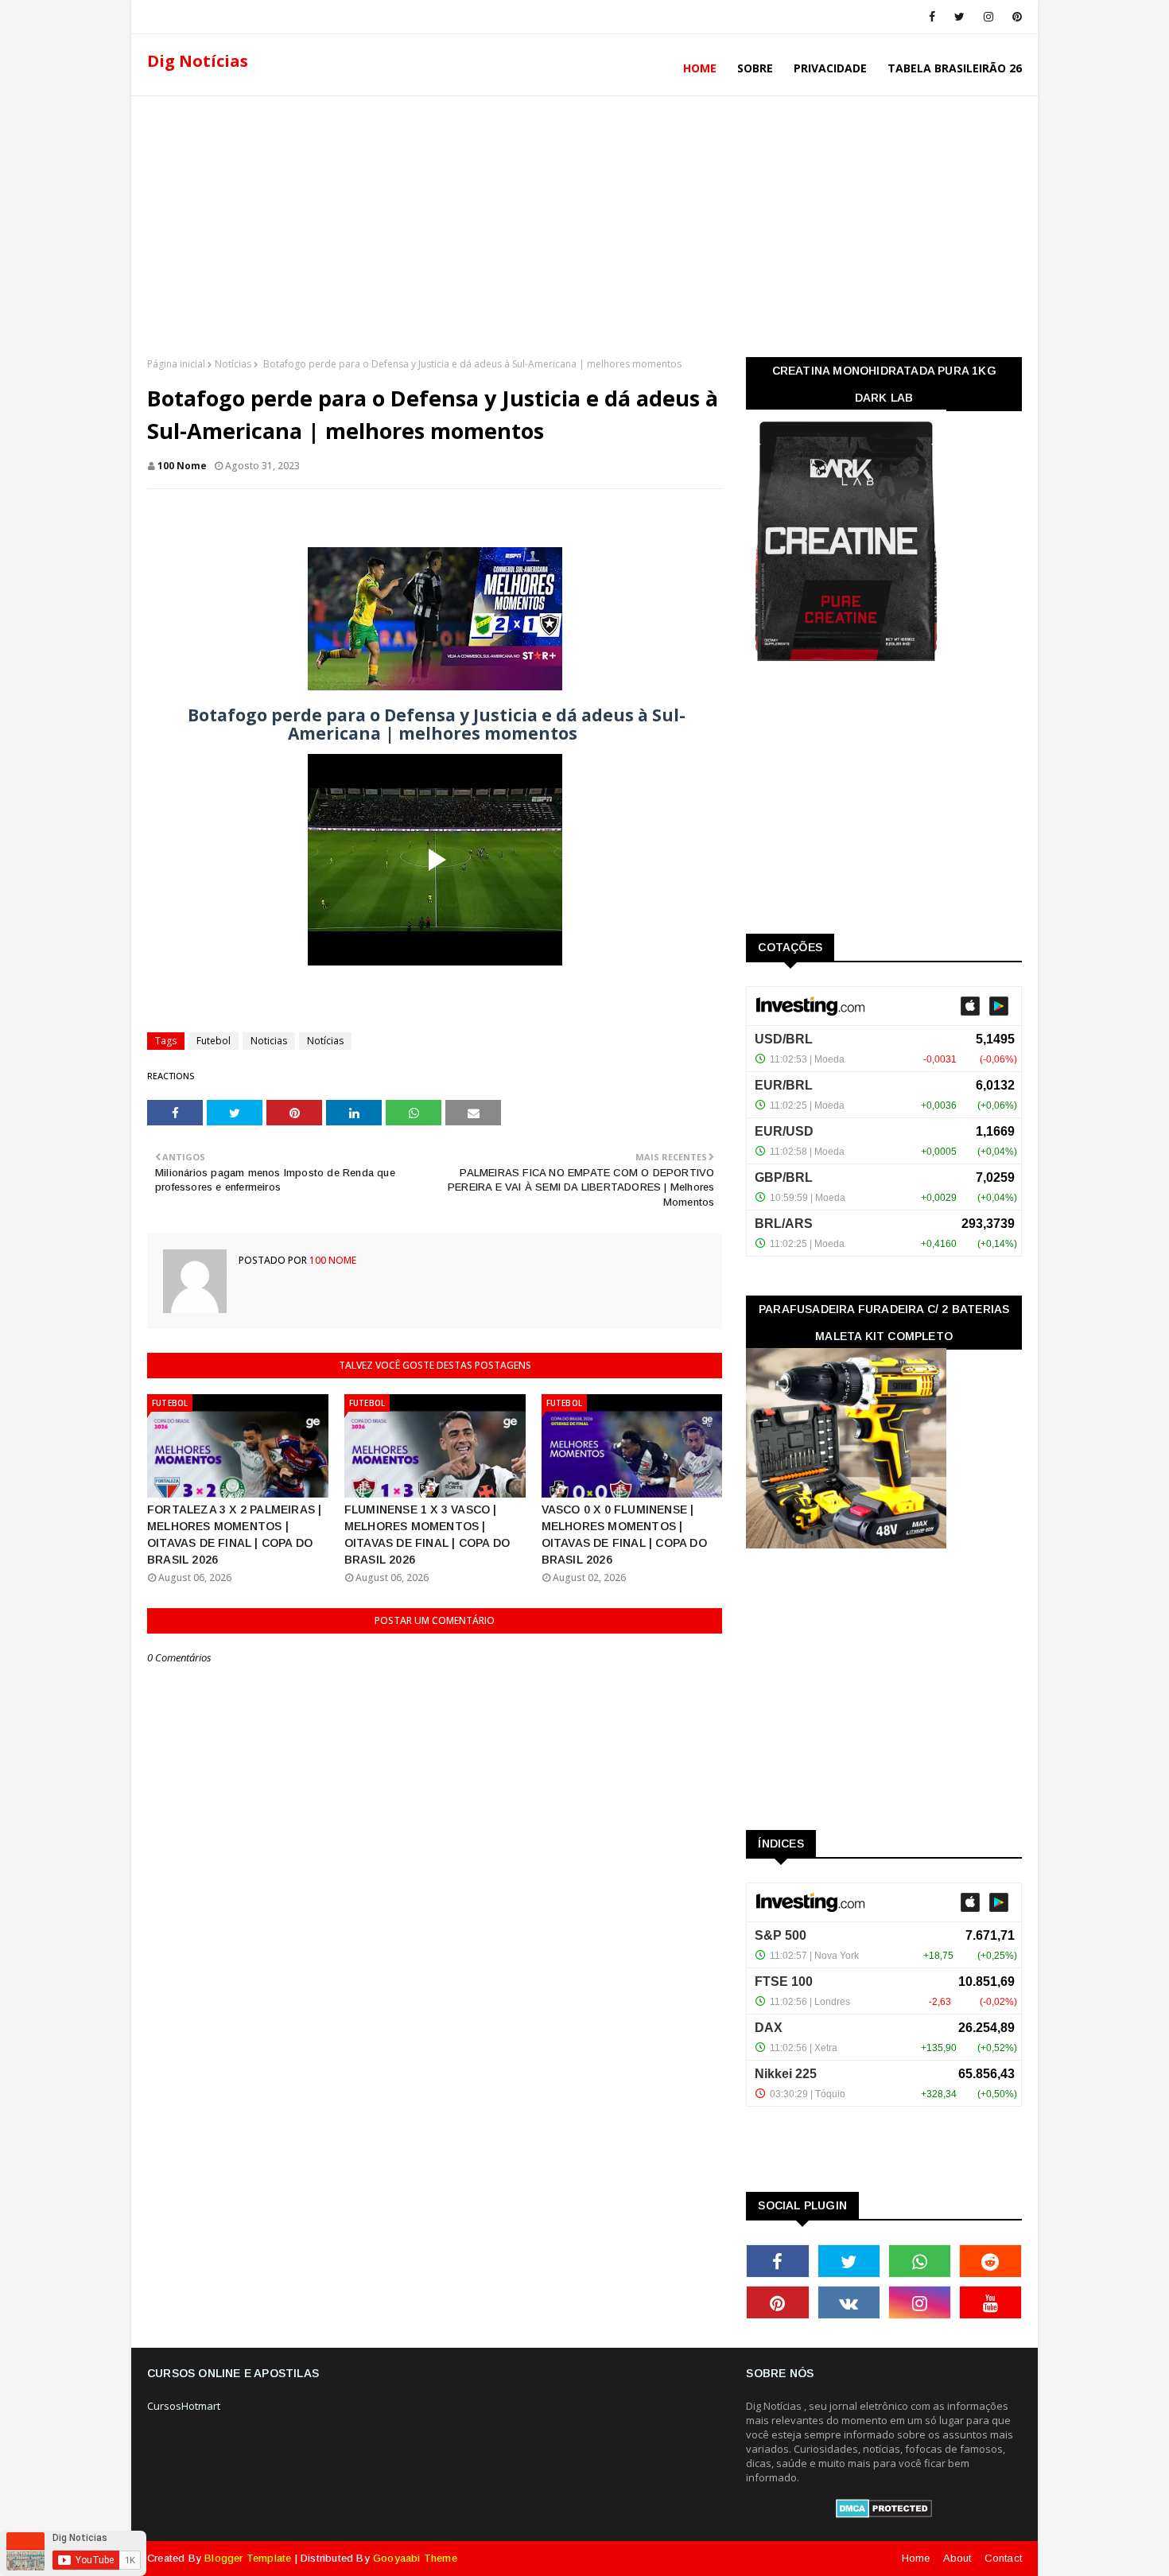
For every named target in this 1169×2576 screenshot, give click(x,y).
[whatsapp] (920, 2261)
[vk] (849, 2302)
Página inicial (176, 364)
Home (916, 2558)
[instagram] (988, 17)
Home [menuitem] (700, 68)
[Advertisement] (584, 222)
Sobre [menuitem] (755, 68)
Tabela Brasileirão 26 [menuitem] (955, 68)
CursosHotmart (184, 2406)
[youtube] (990, 2302)
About (957, 2558)
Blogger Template (248, 2558)
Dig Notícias (198, 61)
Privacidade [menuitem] (830, 68)
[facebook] (932, 17)
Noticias (269, 1041)
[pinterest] (1014, 17)
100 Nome (182, 466)
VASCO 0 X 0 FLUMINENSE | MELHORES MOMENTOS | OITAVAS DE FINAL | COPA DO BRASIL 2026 (624, 1535)
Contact (1003, 2558)
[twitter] (959, 17)
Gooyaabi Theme (415, 2558)
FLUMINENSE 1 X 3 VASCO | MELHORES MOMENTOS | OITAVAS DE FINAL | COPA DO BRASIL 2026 (427, 1535)
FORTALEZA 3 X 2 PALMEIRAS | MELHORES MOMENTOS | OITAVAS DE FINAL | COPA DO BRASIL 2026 (234, 1535)
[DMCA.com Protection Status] (884, 2514)
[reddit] (990, 2261)
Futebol (214, 1041)
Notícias (233, 364)
